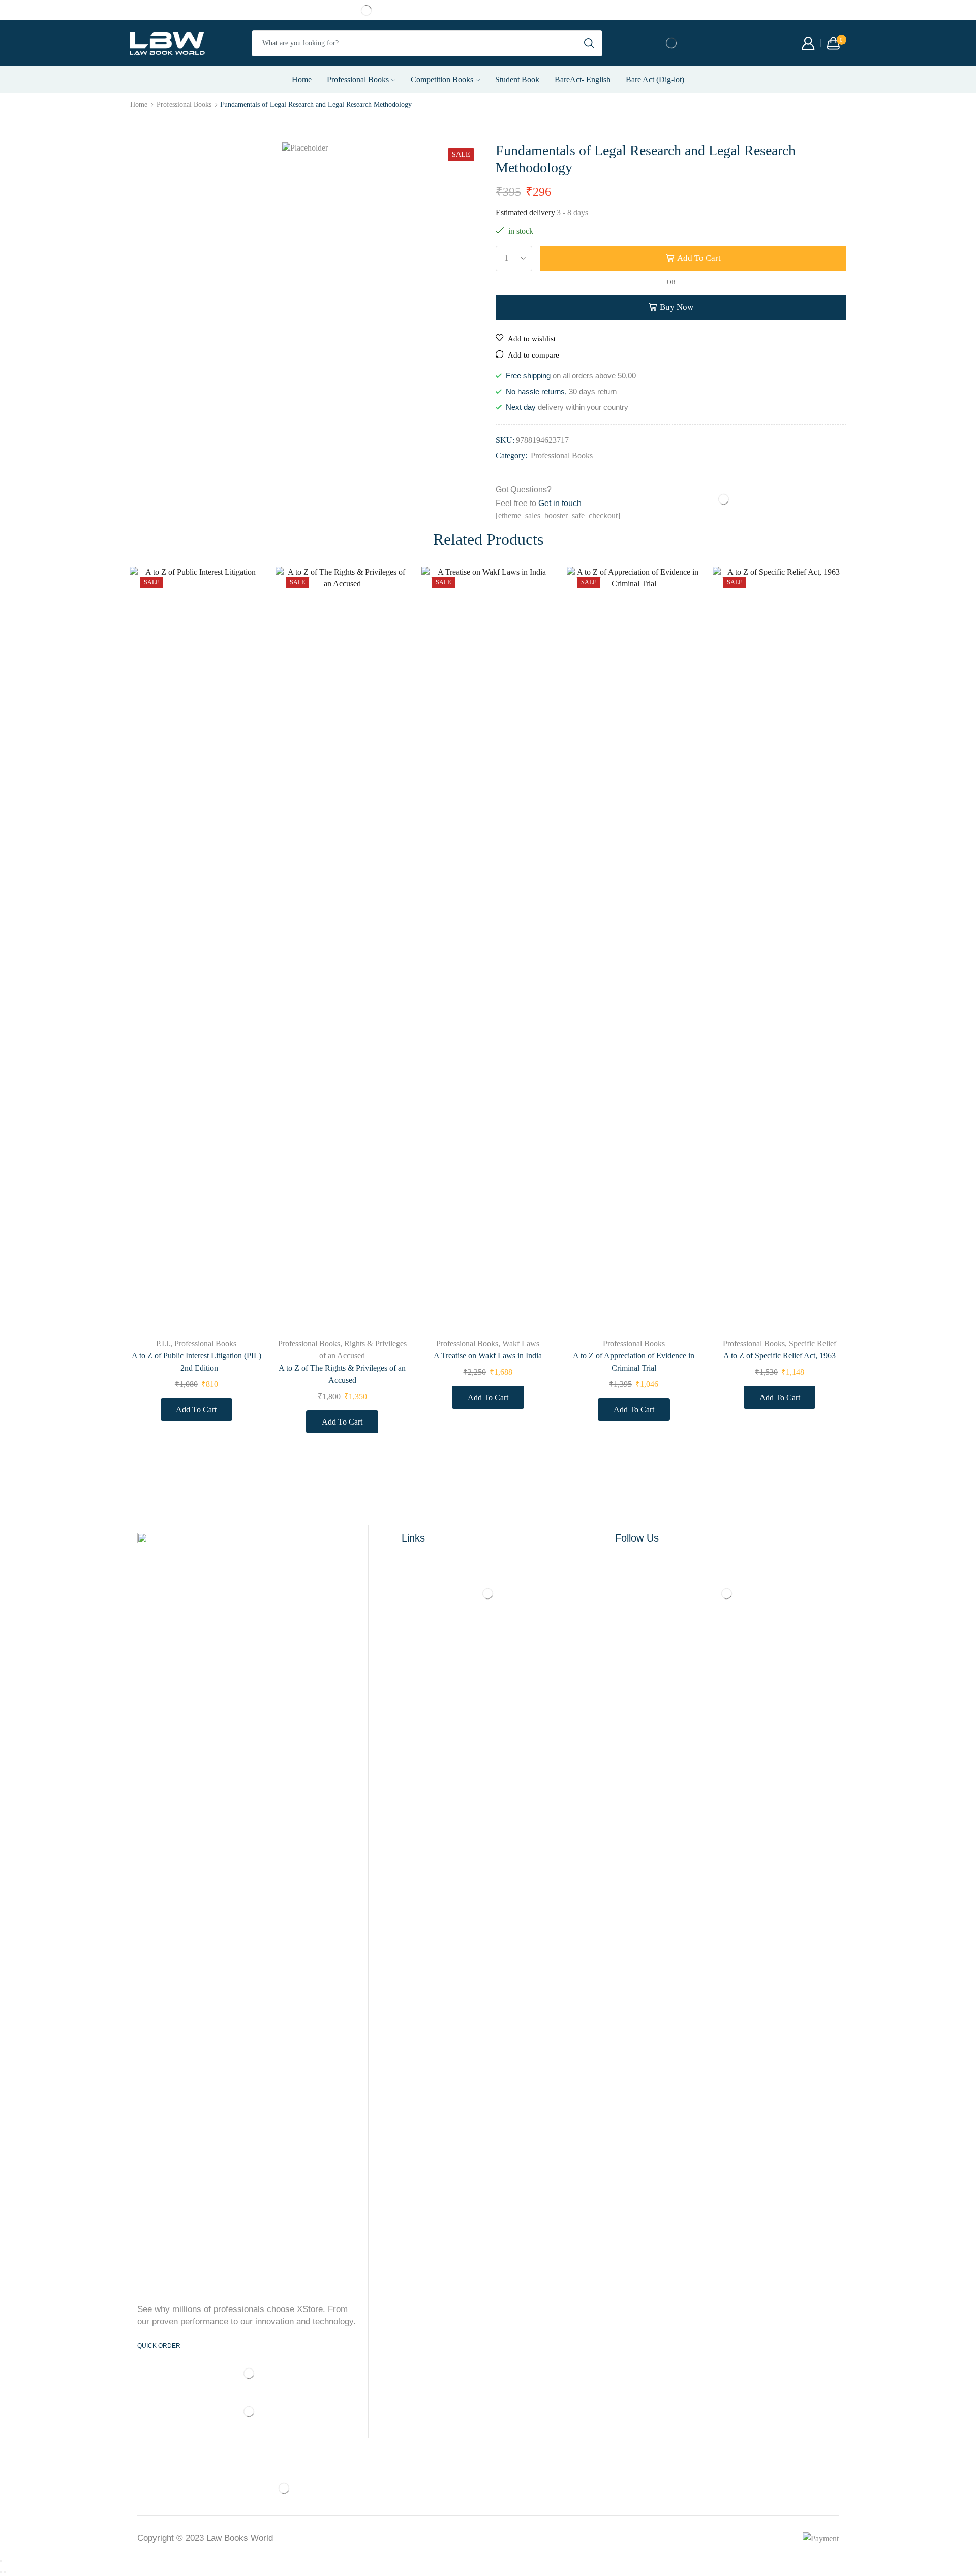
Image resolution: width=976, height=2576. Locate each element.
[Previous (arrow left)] (1, 2572)
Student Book (517, 80)
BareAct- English (583, 80)
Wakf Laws (521, 1343)
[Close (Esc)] (1, 2561)
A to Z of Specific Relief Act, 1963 (780, 1356)
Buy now (677, 307)
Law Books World (240, 2538)
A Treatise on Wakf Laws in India (488, 1356)
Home (302, 80)
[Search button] (589, 43)
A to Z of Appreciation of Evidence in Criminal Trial (634, 1362)
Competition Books (442, 80)
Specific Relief (813, 1343)
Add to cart (699, 258)
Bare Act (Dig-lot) (655, 80)
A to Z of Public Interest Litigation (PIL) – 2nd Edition (196, 1362)
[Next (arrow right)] (5, 2572)
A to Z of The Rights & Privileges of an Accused (342, 1374)
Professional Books (358, 80)
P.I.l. (163, 1343)
